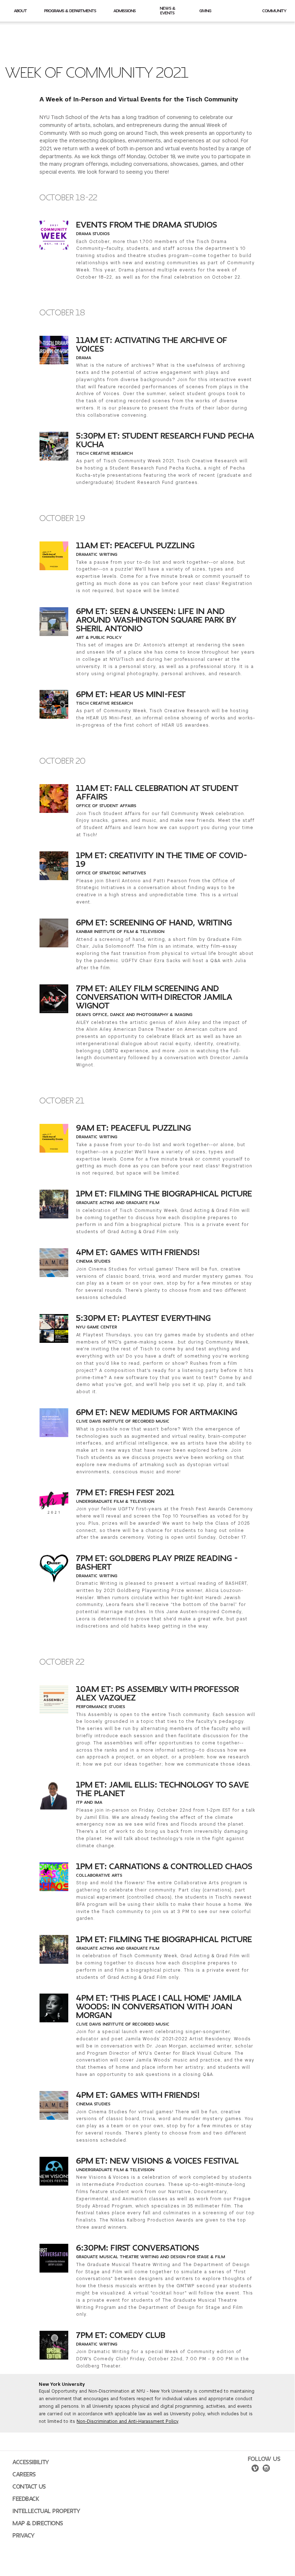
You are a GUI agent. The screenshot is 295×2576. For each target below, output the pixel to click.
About (20, 11)
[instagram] (266, 2469)
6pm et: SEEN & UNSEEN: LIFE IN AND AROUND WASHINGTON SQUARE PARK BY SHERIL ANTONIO (156, 620)
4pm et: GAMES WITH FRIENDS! (138, 1253)
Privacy (24, 2536)
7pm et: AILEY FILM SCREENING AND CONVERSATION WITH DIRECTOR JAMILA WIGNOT (154, 997)
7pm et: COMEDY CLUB (121, 2335)
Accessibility (31, 2462)
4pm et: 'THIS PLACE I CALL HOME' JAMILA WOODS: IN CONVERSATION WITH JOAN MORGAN (159, 2007)
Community (274, 11)
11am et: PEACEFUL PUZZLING (135, 546)
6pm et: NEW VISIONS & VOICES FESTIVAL (158, 2161)
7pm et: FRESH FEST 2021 (125, 1493)
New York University (62, 2384)
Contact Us (29, 2487)
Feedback (26, 2499)
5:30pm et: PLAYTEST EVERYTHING (144, 1318)
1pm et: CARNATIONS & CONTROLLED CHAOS (164, 1867)
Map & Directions (38, 2524)
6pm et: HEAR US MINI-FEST (131, 695)
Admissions (125, 11)
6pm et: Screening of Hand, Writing (154, 923)
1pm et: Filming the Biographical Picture (164, 1194)
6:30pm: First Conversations (138, 2248)
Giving (205, 11)
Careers (24, 2475)
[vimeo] (255, 2469)
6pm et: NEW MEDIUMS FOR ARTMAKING (157, 1413)
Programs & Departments (70, 11)
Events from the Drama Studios (147, 225)
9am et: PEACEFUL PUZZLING (134, 1128)
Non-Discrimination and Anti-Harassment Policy (127, 2421)
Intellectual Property (46, 2511)
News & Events (168, 11)
